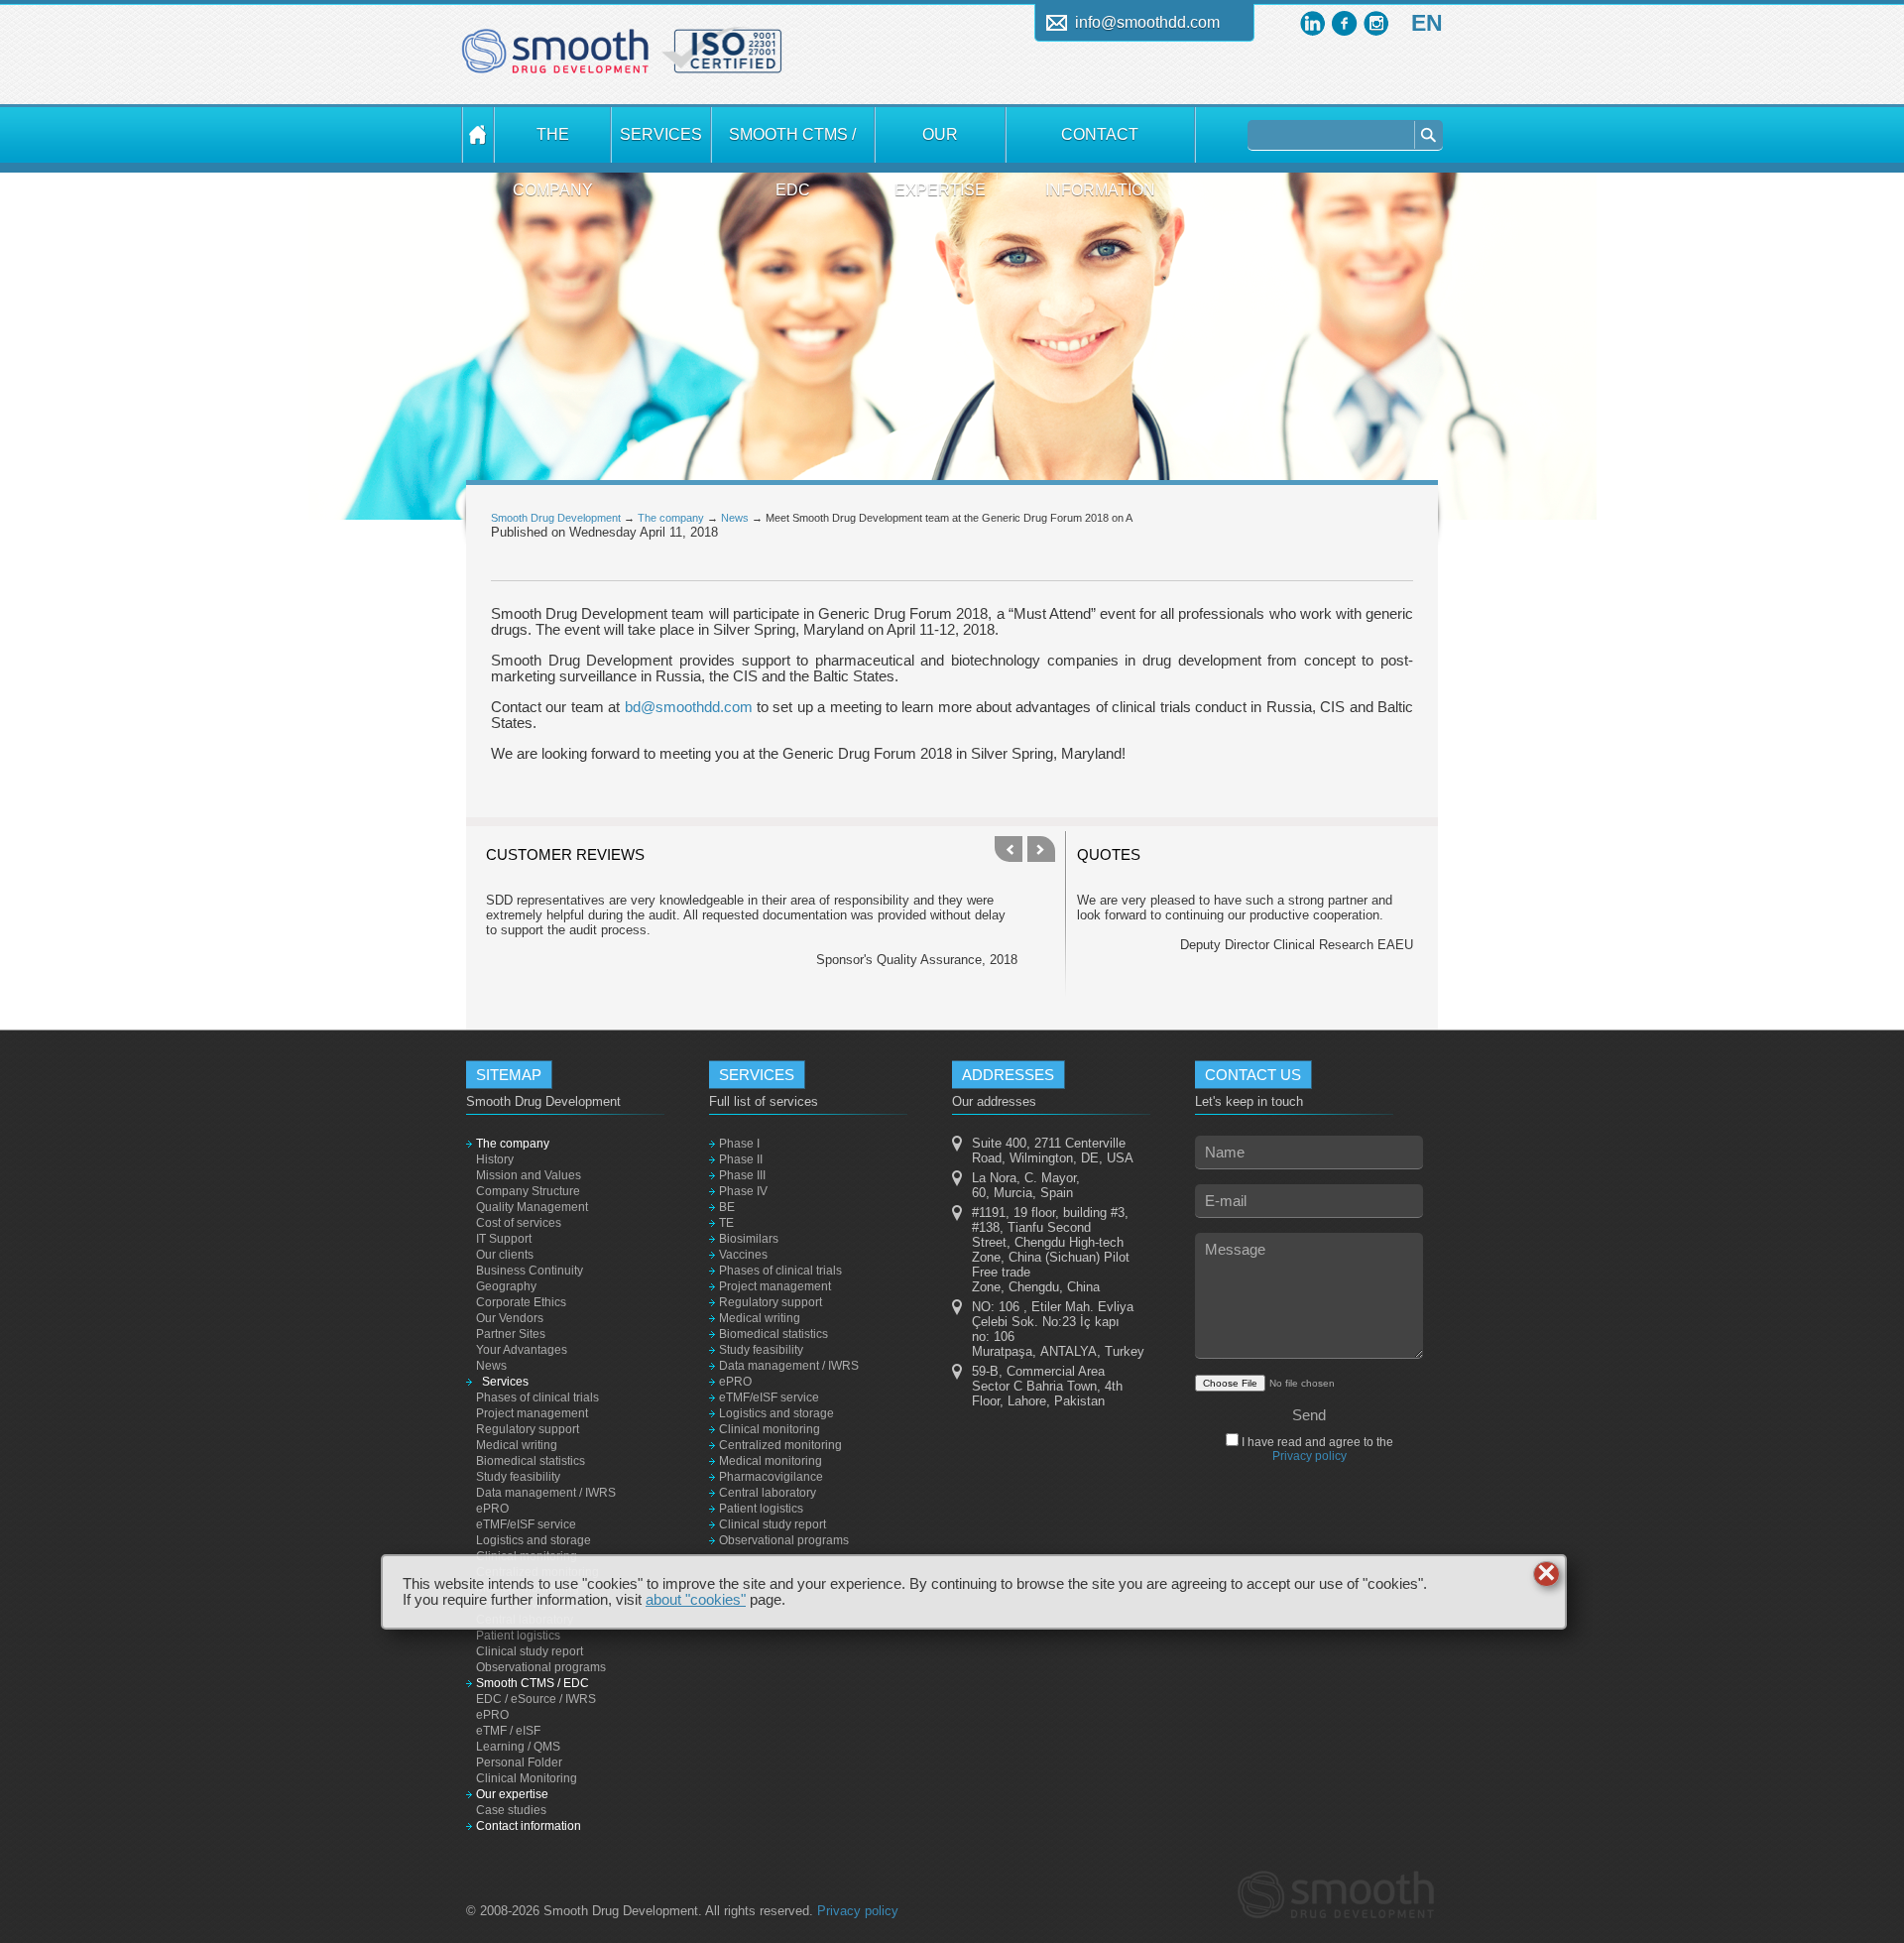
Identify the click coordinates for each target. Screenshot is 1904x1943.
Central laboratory (768, 1493)
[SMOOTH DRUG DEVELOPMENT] (478, 135)
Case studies (511, 1810)
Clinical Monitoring (527, 1778)
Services (661, 134)
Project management (532, 1413)
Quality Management (532, 1207)
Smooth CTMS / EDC (792, 144)
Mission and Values (529, 1175)
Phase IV (743, 1191)
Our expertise (940, 144)
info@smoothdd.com (1147, 22)
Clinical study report (530, 1651)
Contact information (1100, 144)
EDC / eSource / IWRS (536, 1699)
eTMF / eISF (508, 1731)
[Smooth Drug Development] (555, 59)
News (735, 518)
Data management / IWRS (546, 1493)
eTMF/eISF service (526, 1524)
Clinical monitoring (770, 1429)
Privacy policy (1309, 1456)
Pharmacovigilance (771, 1477)
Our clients (505, 1255)
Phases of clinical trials (537, 1397)
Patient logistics (518, 1636)
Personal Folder (519, 1762)
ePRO (492, 1509)
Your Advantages (522, 1350)
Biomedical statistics (531, 1461)
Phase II (741, 1159)
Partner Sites (511, 1334)
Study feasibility (518, 1477)
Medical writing (517, 1445)
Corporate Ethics (521, 1302)
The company (553, 144)
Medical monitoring (771, 1461)
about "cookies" (696, 1600)
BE (727, 1207)
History (495, 1159)
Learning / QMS (518, 1747)
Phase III (742, 1175)
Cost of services (519, 1223)
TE (726, 1223)
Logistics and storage (534, 1540)
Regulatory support (528, 1429)
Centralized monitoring (780, 1445)
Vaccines (743, 1255)
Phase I (739, 1144)
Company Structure (528, 1191)
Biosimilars (749, 1239)
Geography (506, 1286)
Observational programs (541, 1667)
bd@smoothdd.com (689, 707)
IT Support (504, 1239)
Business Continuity (530, 1271)
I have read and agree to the (1316, 1449)
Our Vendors (510, 1318)
